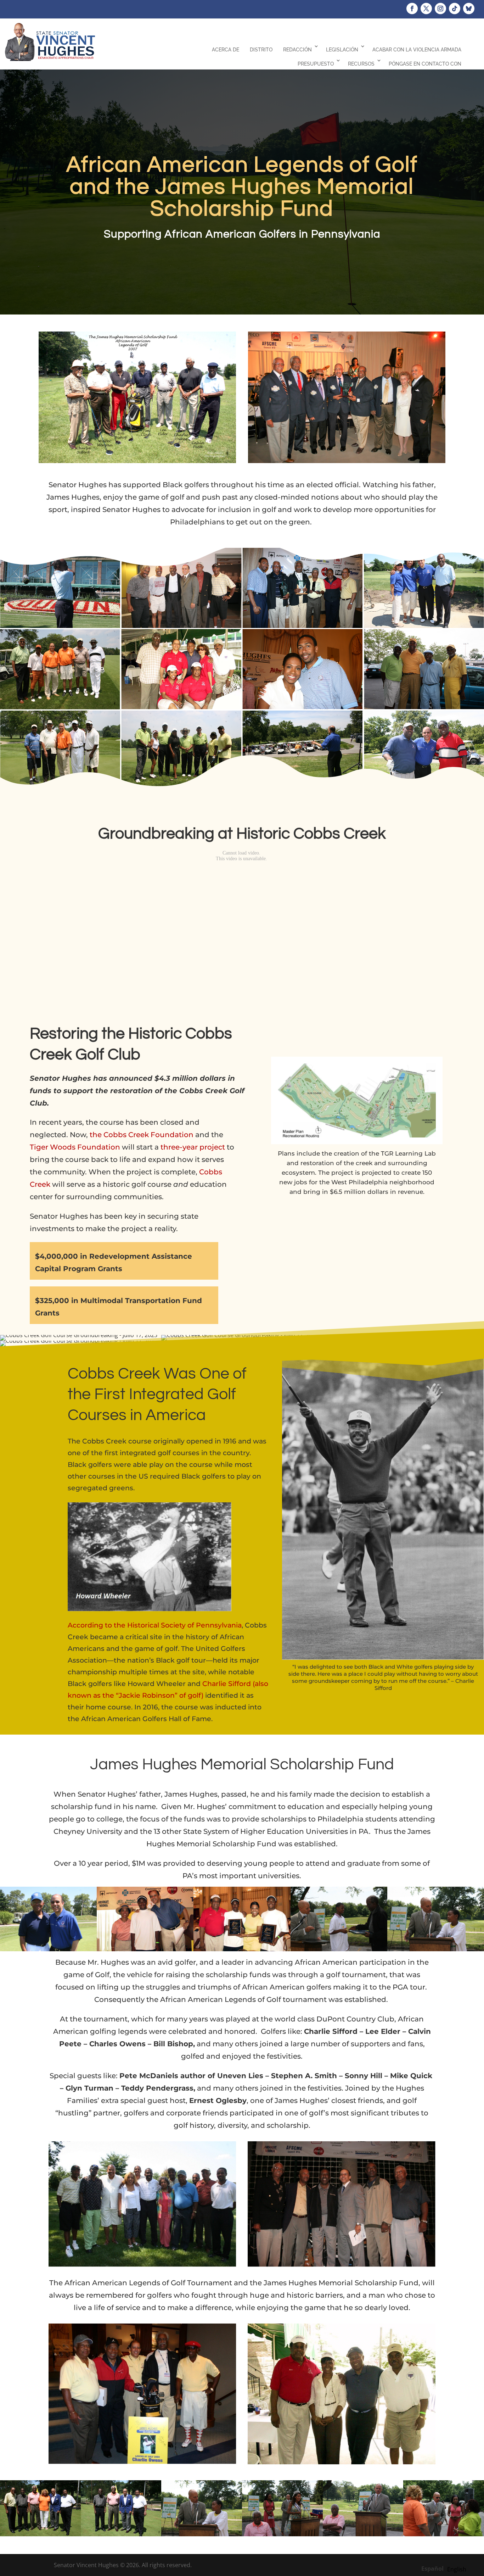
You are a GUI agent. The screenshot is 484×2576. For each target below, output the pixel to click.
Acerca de (226, 50)
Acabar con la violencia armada (417, 50)
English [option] (457, 2569)
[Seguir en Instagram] (440, 9)
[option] (457, 2569)
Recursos (361, 64)
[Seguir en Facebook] (412, 9)
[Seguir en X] (426, 9)
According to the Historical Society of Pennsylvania (155, 1625)
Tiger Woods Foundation (75, 1147)
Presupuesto (316, 64)
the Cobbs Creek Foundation (142, 1135)
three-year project (193, 1147)
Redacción (297, 50)
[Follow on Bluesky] (469, 9)
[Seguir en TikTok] (455, 9)
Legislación (342, 50)
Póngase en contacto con (425, 64)
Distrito (261, 50)
